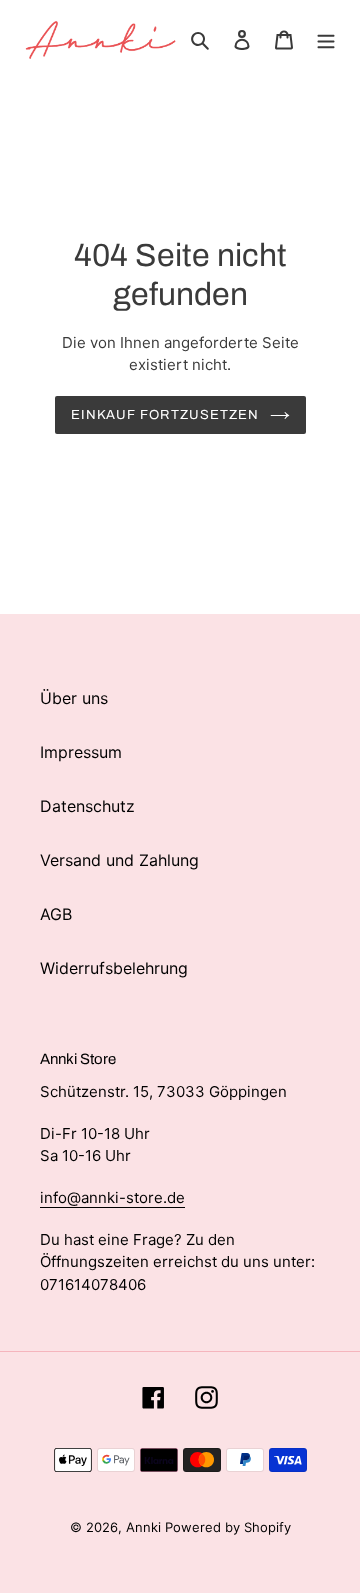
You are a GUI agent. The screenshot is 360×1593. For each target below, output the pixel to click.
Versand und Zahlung (119, 860)
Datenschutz (87, 806)
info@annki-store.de (112, 1197)
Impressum (81, 752)
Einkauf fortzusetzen (165, 414)
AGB (56, 914)
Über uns (74, 698)
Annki (145, 1527)
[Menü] (326, 38)
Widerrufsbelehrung (114, 968)
